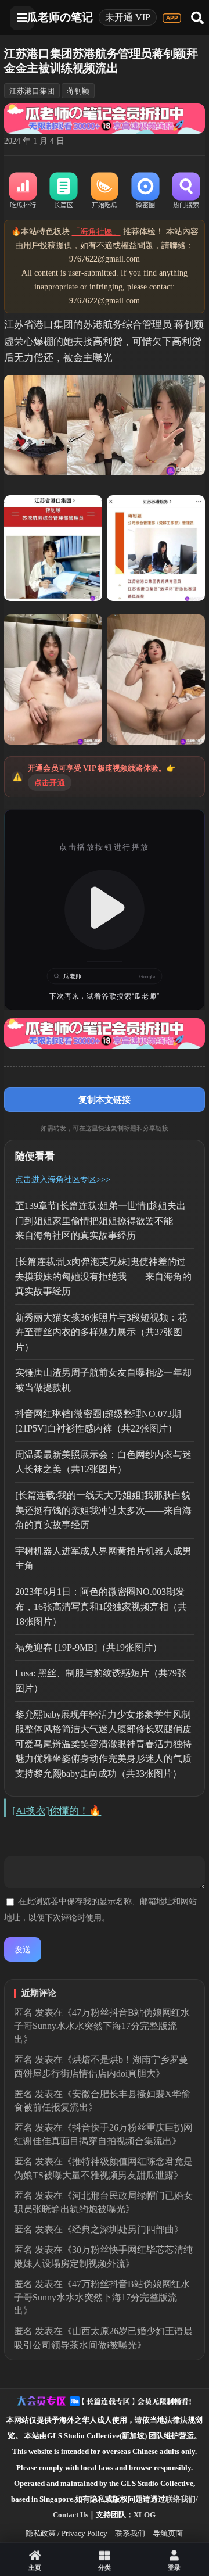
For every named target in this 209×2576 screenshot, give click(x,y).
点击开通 (50, 783)
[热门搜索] (186, 191)
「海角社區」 (96, 232)
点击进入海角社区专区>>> (63, 1180)
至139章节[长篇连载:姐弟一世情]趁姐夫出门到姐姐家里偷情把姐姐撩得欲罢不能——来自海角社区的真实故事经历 (103, 1221)
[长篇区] (64, 191)
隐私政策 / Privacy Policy (66, 2533)
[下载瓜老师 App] (172, 18)
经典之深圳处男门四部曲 (123, 2229)
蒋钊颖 (78, 91)
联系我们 (130, 2533)
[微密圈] (145, 191)
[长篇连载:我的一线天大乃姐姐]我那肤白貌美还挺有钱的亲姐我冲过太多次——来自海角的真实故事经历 (103, 1510)
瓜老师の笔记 (60, 17)
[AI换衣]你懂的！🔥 (57, 1811)
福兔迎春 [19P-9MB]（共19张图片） (89, 1647)
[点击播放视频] (105, 910)
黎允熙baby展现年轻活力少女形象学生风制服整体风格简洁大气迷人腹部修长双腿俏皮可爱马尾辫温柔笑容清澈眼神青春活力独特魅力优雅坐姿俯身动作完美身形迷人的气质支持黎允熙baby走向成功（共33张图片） (103, 1744)
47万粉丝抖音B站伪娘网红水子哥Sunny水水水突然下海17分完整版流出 (102, 2026)
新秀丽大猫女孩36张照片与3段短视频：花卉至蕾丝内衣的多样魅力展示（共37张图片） (101, 1332)
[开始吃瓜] (105, 191)
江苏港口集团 (32, 91)
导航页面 (168, 2533)
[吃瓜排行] (23, 191)
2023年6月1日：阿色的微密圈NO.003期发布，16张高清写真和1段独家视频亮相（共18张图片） (101, 1607)
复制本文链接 (105, 1099)
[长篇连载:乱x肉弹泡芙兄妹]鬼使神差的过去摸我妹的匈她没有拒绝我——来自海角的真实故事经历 (103, 1276)
